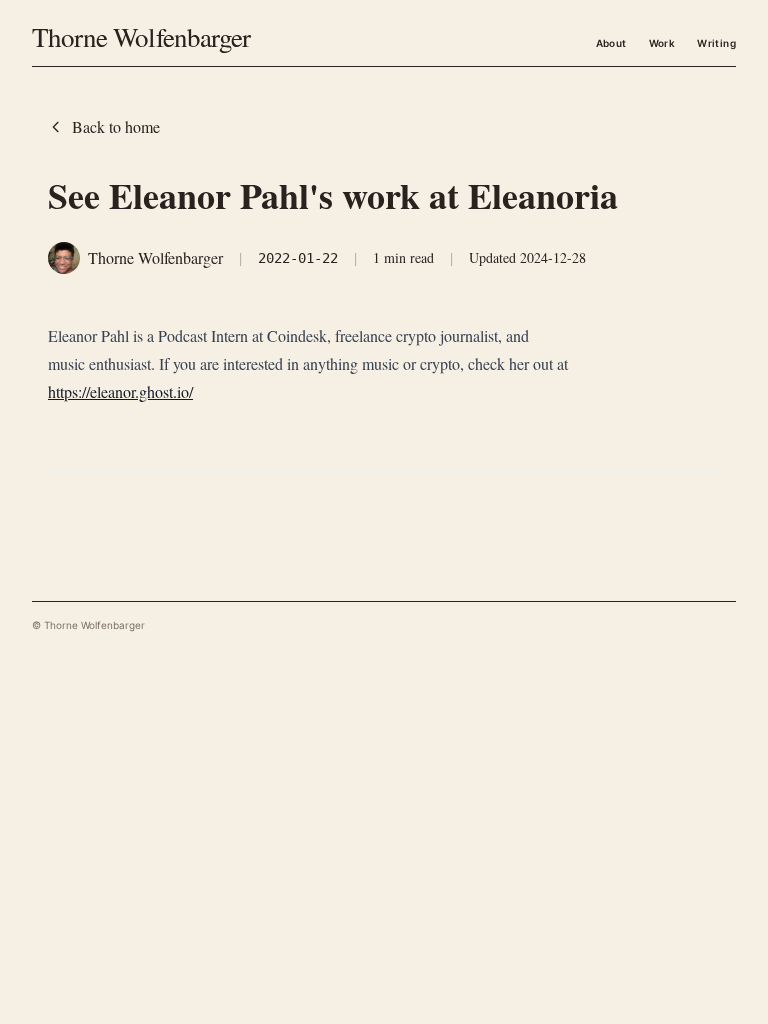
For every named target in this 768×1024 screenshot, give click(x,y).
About (611, 43)
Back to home (116, 126)
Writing (716, 43)
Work (662, 43)
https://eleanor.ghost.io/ (120, 391)
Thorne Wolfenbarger (141, 37)
